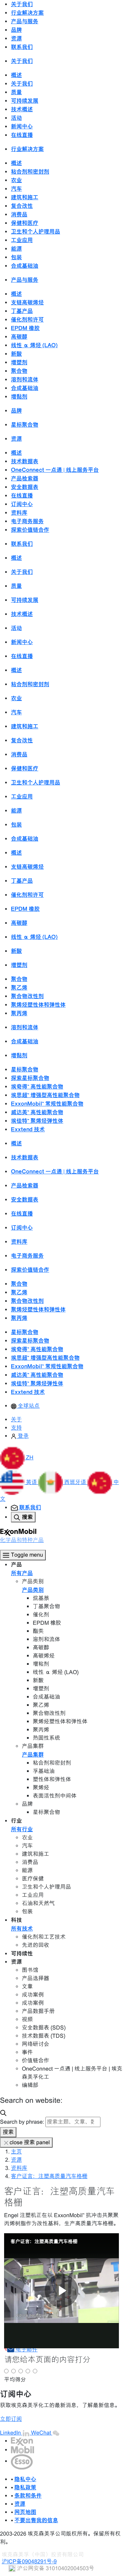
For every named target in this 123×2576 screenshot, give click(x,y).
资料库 (19, 513)
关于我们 (22, 84)
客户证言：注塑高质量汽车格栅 (49, 2176)
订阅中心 (22, 504)
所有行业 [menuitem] (22, 1829)
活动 (16, 118)
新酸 (16, 354)
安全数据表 (25, 487)
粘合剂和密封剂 (30, 172)
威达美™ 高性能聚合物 (37, 1112)
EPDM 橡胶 (25, 328)
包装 (16, 257)
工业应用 (22, 240)
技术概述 (22, 109)
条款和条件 (28, 2496)
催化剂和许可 (27, 319)
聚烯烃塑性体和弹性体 (38, 1005)
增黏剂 (19, 397)
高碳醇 (19, 337)
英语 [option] (32, 1482)
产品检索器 (25, 478)
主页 (16, 2152)
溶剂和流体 (25, 379)
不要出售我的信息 (36, 2520)
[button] (17, 1457)
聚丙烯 (19, 1013)
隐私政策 (25, 2487)
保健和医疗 (25, 223)
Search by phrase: (22, 2122)
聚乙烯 (19, 988)
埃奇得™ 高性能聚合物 (37, 1086)
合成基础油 (25, 266)
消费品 (19, 214)
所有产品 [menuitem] (22, 1573)
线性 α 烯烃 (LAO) (34, 345)
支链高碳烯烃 (27, 302)
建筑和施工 (25, 197)
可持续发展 (25, 101)
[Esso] (22, 2461)
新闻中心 (22, 126)
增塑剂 (19, 362)
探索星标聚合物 (30, 1078)
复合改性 (22, 206)
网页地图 (25, 2512)
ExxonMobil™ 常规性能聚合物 (47, 1104)
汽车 (16, 189)
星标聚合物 (25, 425)
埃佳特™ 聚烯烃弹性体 (37, 1121)
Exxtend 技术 (28, 1129)
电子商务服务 (27, 521)
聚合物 (19, 371)
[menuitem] (25, 1406)
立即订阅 (11, 2419)
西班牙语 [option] (76, 1482)
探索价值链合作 (30, 530)
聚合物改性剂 (27, 996)
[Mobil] (23, 2450)
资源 (16, 2160)
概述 (16, 75)
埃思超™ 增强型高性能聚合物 (45, 1095)
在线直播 (22, 135)
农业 (16, 180)
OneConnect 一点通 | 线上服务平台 (55, 470)
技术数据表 (25, 461)
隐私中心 (25, 2479)
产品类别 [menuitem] (33, 1590)
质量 (16, 92)
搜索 (8, 2132)
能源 (16, 249)
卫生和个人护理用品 (36, 231)
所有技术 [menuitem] (22, 1928)
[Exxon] (22, 2441)
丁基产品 (22, 311)
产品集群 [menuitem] (33, 1755)
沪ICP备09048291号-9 (29, 2561)
